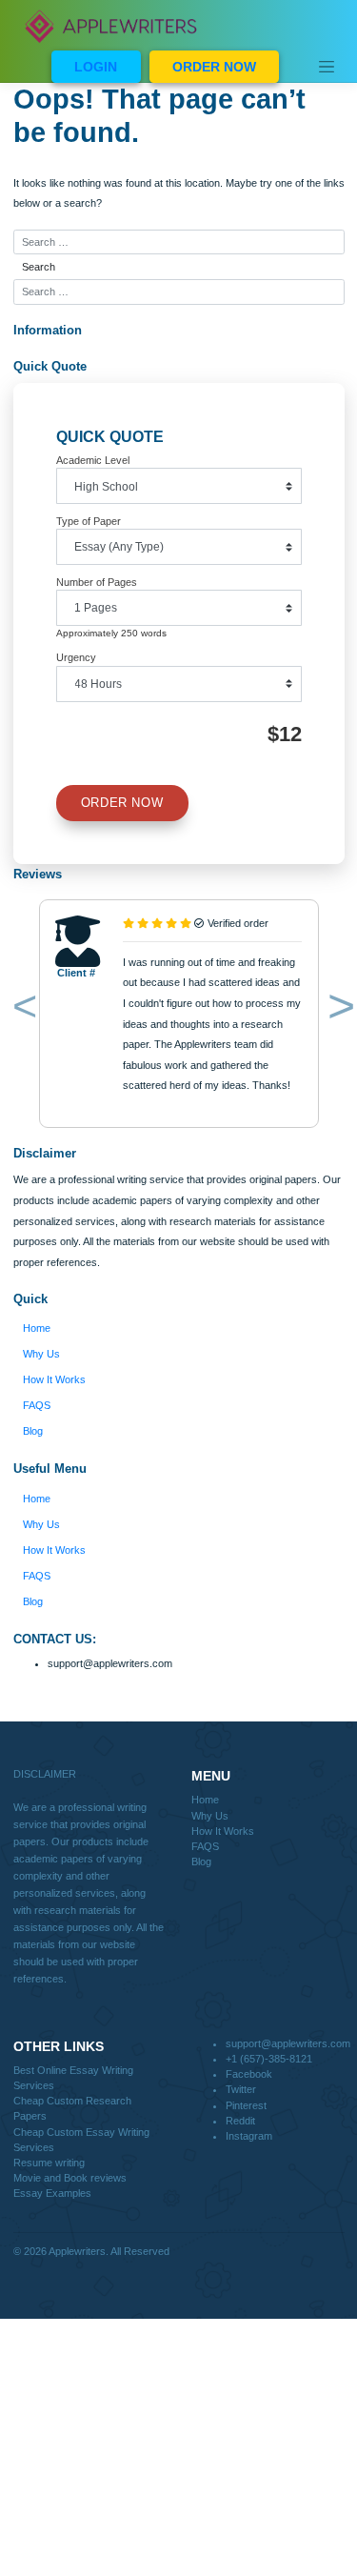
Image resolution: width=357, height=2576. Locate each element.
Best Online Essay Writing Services (73, 2078)
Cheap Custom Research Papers (72, 2108)
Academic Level (93, 460)
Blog (33, 1431)
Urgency (76, 657)
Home (37, 1328)
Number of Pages (97, 582)
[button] (21, 1010)
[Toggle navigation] (327, 67)
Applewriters (77, 2251)
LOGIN (96, 67)
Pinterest (246, 2105)
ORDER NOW (214, 67)
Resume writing (49, 2163)
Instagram (249, 2136)
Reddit (240, 2121)
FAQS (37, 1405)
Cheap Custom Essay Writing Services (81, 2140)
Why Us (41, 1354)
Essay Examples (52, 2193)
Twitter (241, 2089)
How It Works (54, 1379)
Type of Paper (89, 521)
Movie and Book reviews (70, 2178)
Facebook (249, 2074)
